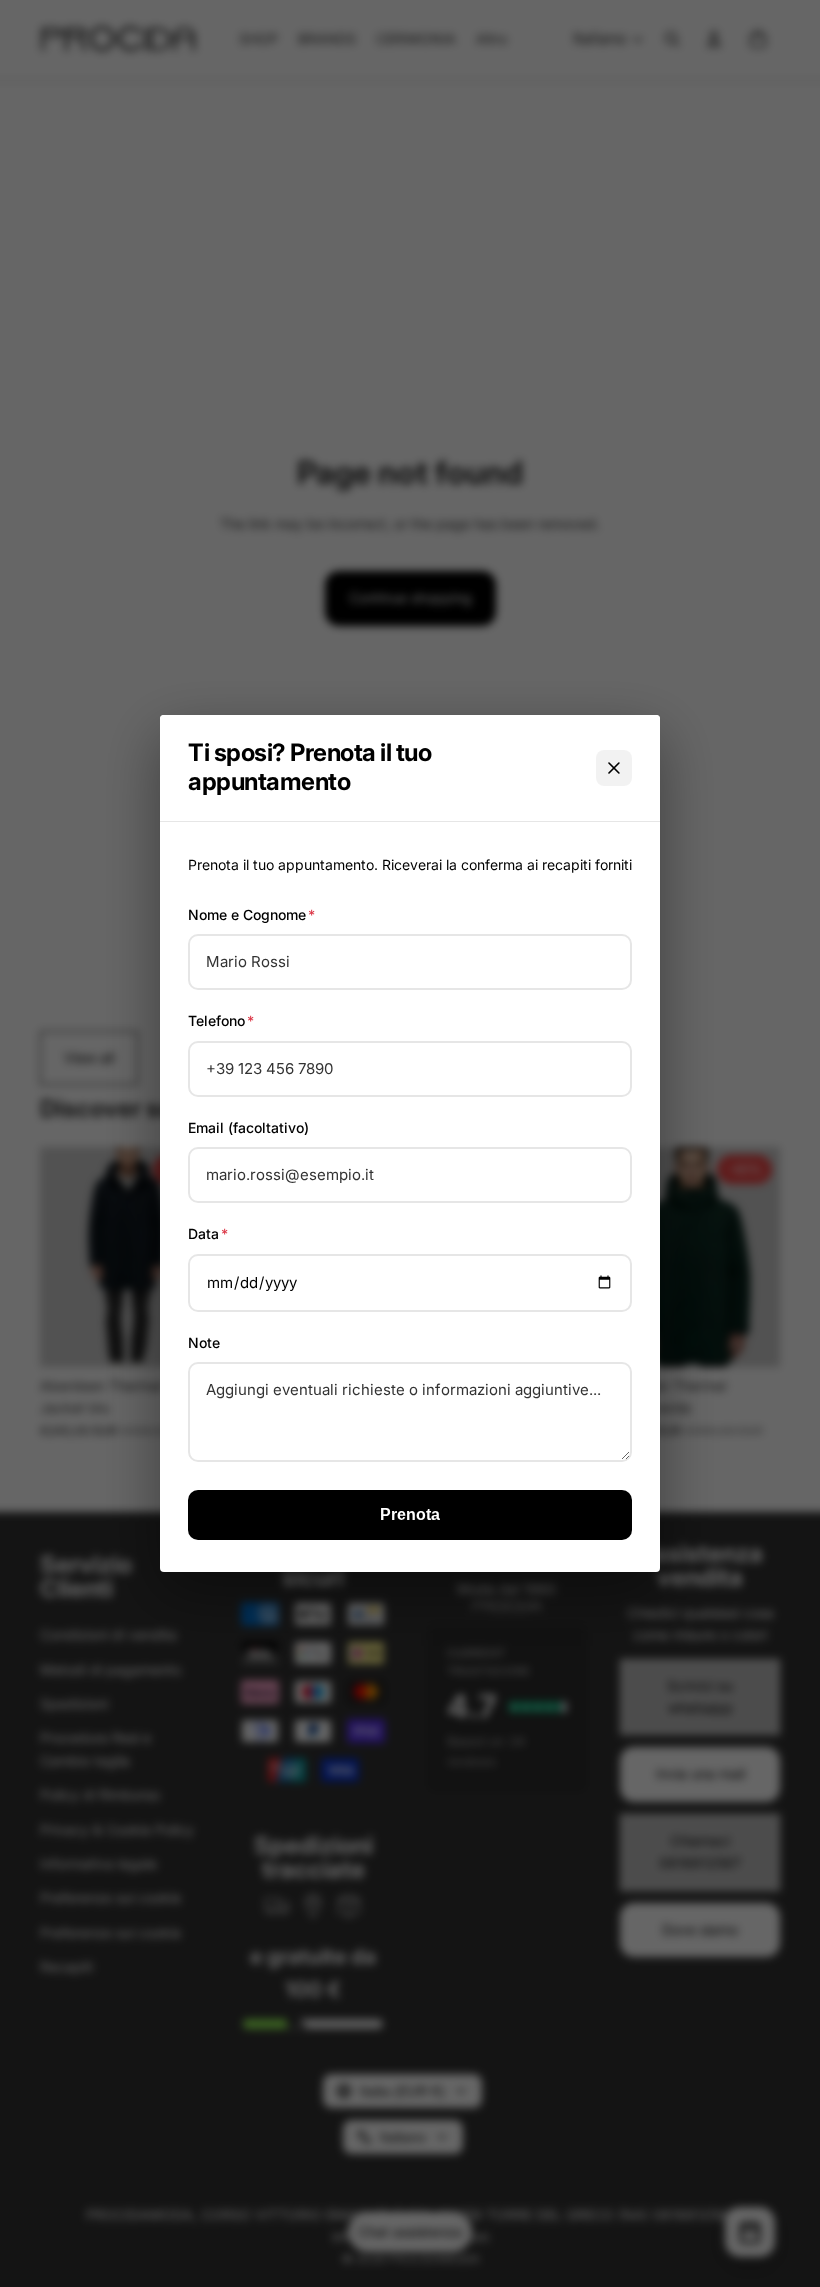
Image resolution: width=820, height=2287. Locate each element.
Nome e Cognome (251, 914)
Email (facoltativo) (248, 1127)
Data (208, 1233)
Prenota (410, 1514)
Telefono (221, 1020)
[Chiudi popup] (614, 768)
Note (204, 1342)
